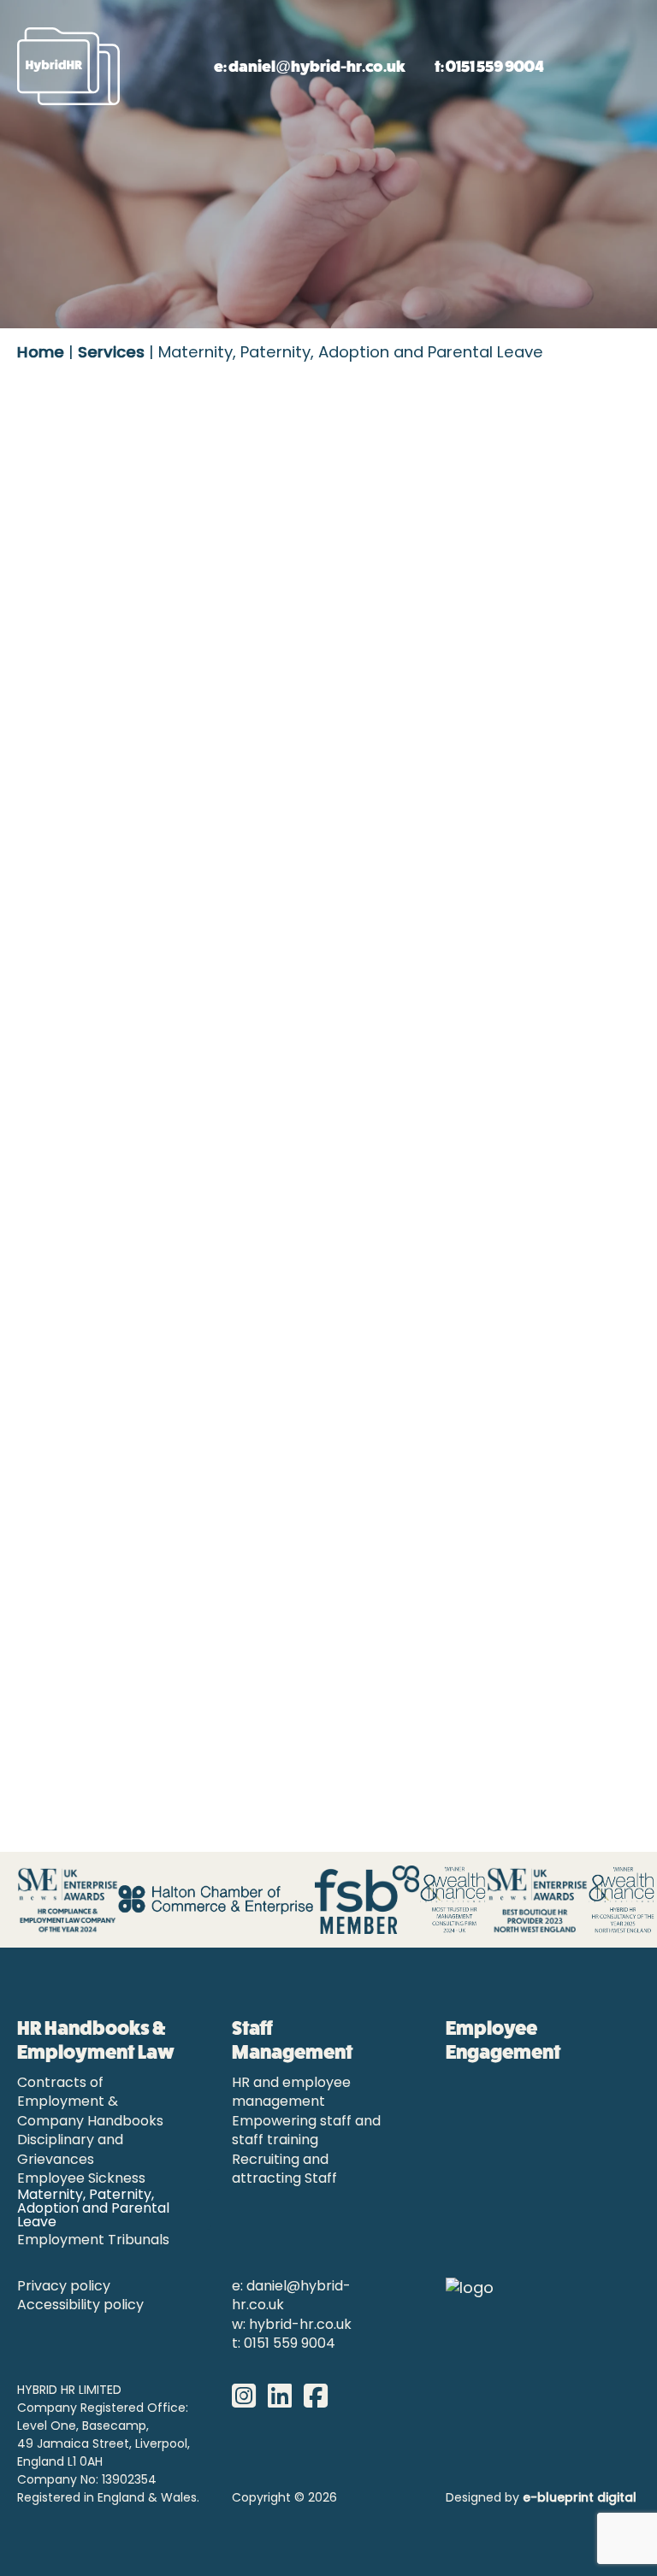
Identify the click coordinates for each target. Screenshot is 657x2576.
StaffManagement (293, 2040)
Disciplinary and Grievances (70, 2150)
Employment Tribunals (93, 2241)
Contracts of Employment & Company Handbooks (90, 2103)
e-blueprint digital (580, 2499)
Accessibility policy (80, 2306)
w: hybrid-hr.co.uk (292, 2325)
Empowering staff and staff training (306, 2131)
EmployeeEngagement (503, 2040)
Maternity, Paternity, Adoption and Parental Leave (93, 2209)
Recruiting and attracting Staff (284, 2170)
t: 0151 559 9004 (489, 66)
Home (41, 354)
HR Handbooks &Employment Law (96, 2040)
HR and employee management (291, 2093)
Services (111, 354)
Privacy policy (64, 2287)
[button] (565, 67)
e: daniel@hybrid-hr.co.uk (310, 66)
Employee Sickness (81, 2179)
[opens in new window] (248, 2397)
